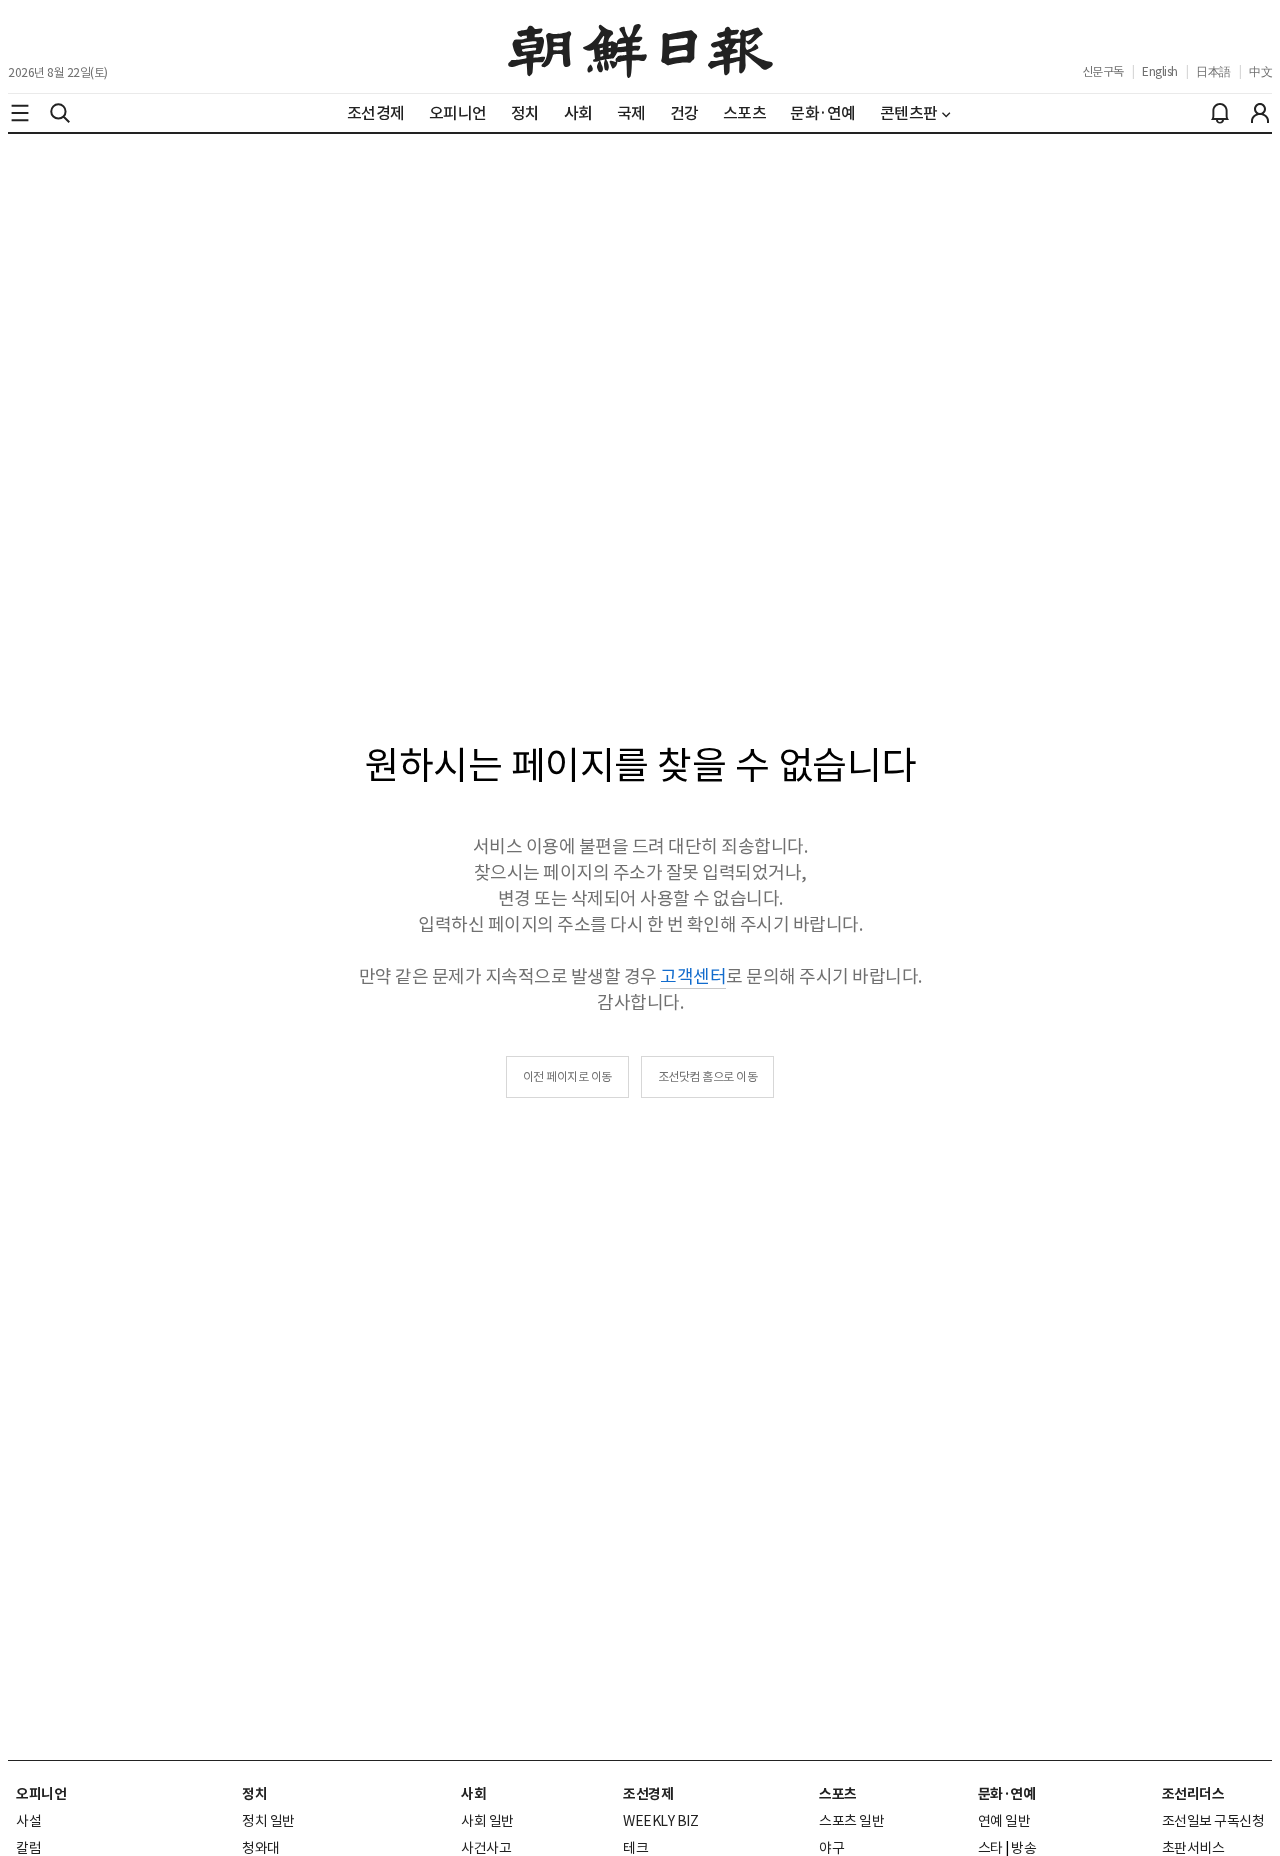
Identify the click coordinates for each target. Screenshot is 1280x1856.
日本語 (1213, 71)
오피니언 (41, 1794)
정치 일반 (268, 1821)
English (1160, 71)
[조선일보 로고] (640, 47)
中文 (1260, 71)
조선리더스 (1193, 1794)
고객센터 (693, 976)
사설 (28, 1821)
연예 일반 (1004, 1821)
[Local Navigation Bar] (20, 113)
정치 (254, 1794)
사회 (473, 1794)
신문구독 (1103, 71)
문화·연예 (1007, 1794)
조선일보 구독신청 (1213, 1821)
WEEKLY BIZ (660, 1821)
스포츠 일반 (851, 1821)
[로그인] (1260, 113)
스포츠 (838, 1794)
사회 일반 (487, 1821)
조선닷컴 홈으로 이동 (708, 1076)
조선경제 (648, 1794)
